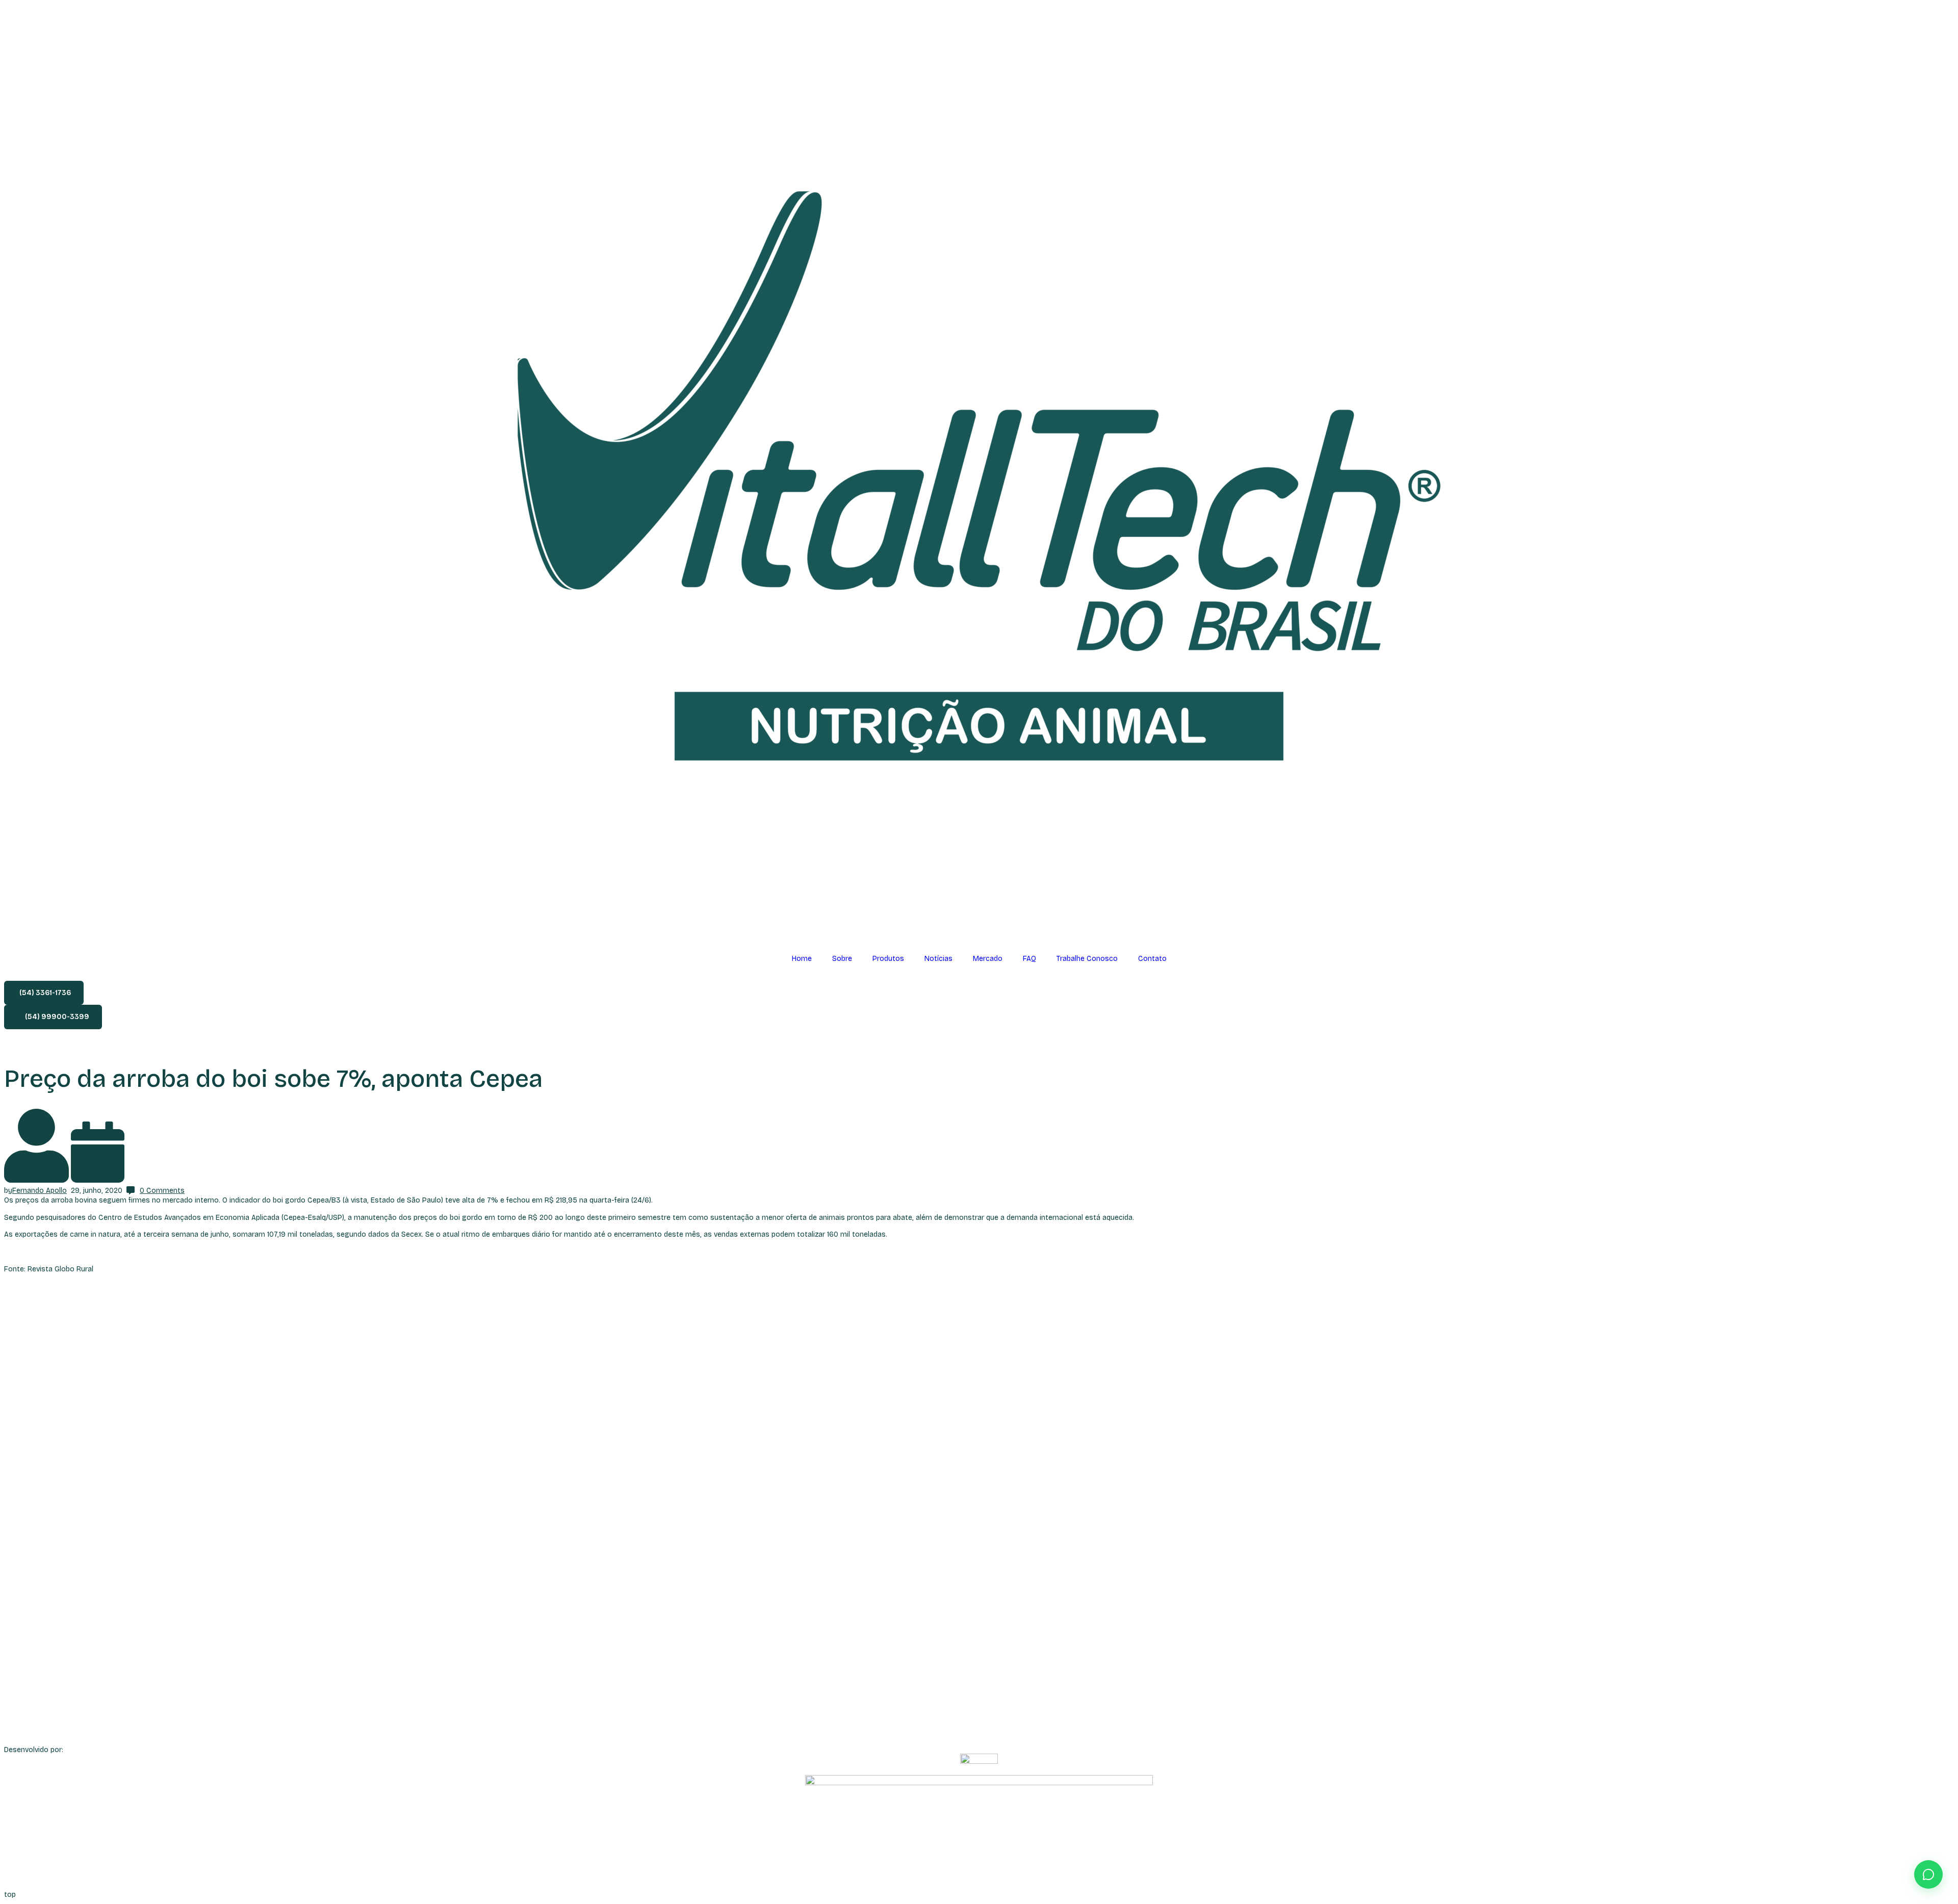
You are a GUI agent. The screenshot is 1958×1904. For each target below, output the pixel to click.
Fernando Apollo (40, 1191)
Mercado (988, 959)
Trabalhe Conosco (1087, 959)
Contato (1152, 959)
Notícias (938, 959)
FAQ (1029, 959)
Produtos (888, 959)
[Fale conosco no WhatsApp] (1928, 1874)
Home (802, 959)
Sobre (842, 959)
